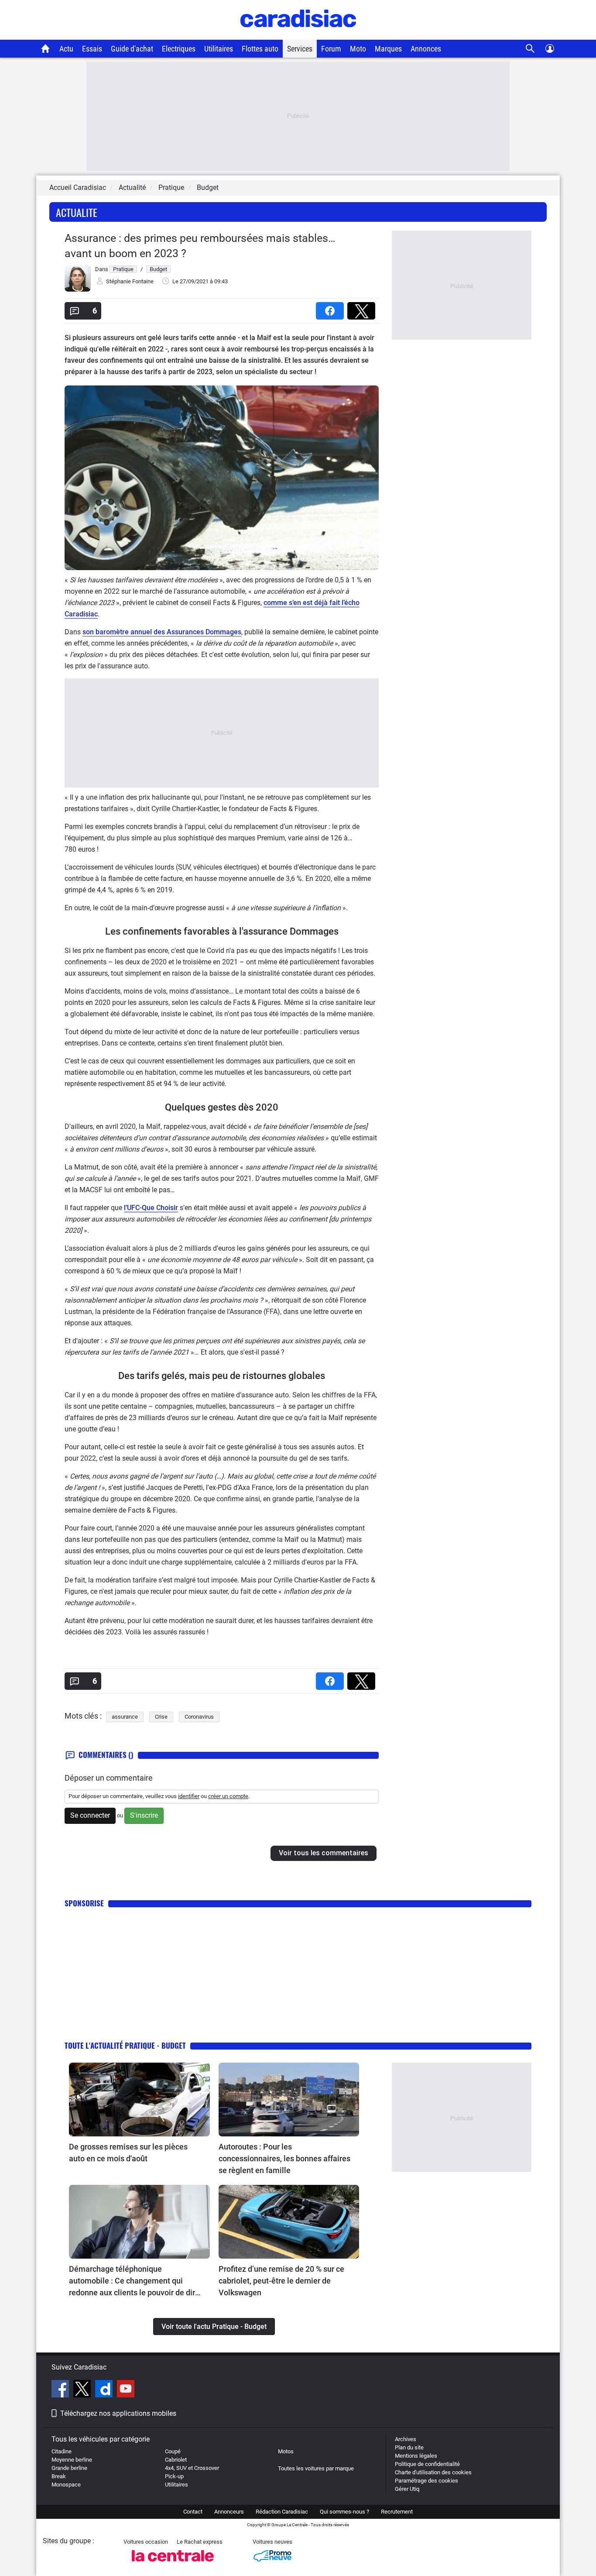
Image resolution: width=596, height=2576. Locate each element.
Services (300, 49)
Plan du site (409, 2447)
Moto (358, 49)
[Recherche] (530, 49)
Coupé (173, 2451)
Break (59, 2476)
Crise (161, 1717)
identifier (189, 1796)
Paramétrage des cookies (426, 2481)
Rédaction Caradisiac (282, 2512)
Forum (331, 49)
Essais (92, 49)
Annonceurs (229, 2512)
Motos (286, 2451)
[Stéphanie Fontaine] (78, 290)
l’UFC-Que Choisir (151, 1208)
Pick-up (174, 2476)
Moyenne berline (72, 2460)
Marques (388, 49)
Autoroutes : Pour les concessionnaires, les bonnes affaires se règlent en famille (284, 2158)
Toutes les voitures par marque (316, 2468)
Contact (193, 2512)
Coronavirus (199, 1717)
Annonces (426, 49)
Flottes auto (260, 49)
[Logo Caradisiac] (298, 35)
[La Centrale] (173, 2564)
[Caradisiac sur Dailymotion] (105, 2390)
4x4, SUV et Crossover (192, 2468)
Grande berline (69, 2468)
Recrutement (397, 2512)
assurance (125, 1717)
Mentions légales (416, 2456)
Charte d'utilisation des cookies (433, 2472)
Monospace (66, 2485)
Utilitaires (219, 49)
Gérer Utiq (407, 2489)
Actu (66, 49)
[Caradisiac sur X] (83, 2390)
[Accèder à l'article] (139, 2100)
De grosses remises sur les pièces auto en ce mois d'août (128, 2153)
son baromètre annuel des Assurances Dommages (162, 632)
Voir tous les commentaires (324, 1853)
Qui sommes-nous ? (344, 2512)
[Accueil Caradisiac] (46, 48)
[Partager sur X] (363, 308)
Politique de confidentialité (427, 2464)
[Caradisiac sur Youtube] (126, 2390)
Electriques (179, 49)
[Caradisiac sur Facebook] (61, 2390)
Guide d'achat (132, 49)
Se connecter (90, 1815)
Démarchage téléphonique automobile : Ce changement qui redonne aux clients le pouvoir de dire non (134, 2281)
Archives (406, 2439)
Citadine (62, 2451)
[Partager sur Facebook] (332, 308)
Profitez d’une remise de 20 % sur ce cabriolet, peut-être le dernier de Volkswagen (281, 2281)
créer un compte (228, 1796)
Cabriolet (176, 2460)
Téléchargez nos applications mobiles (118, 2413)
